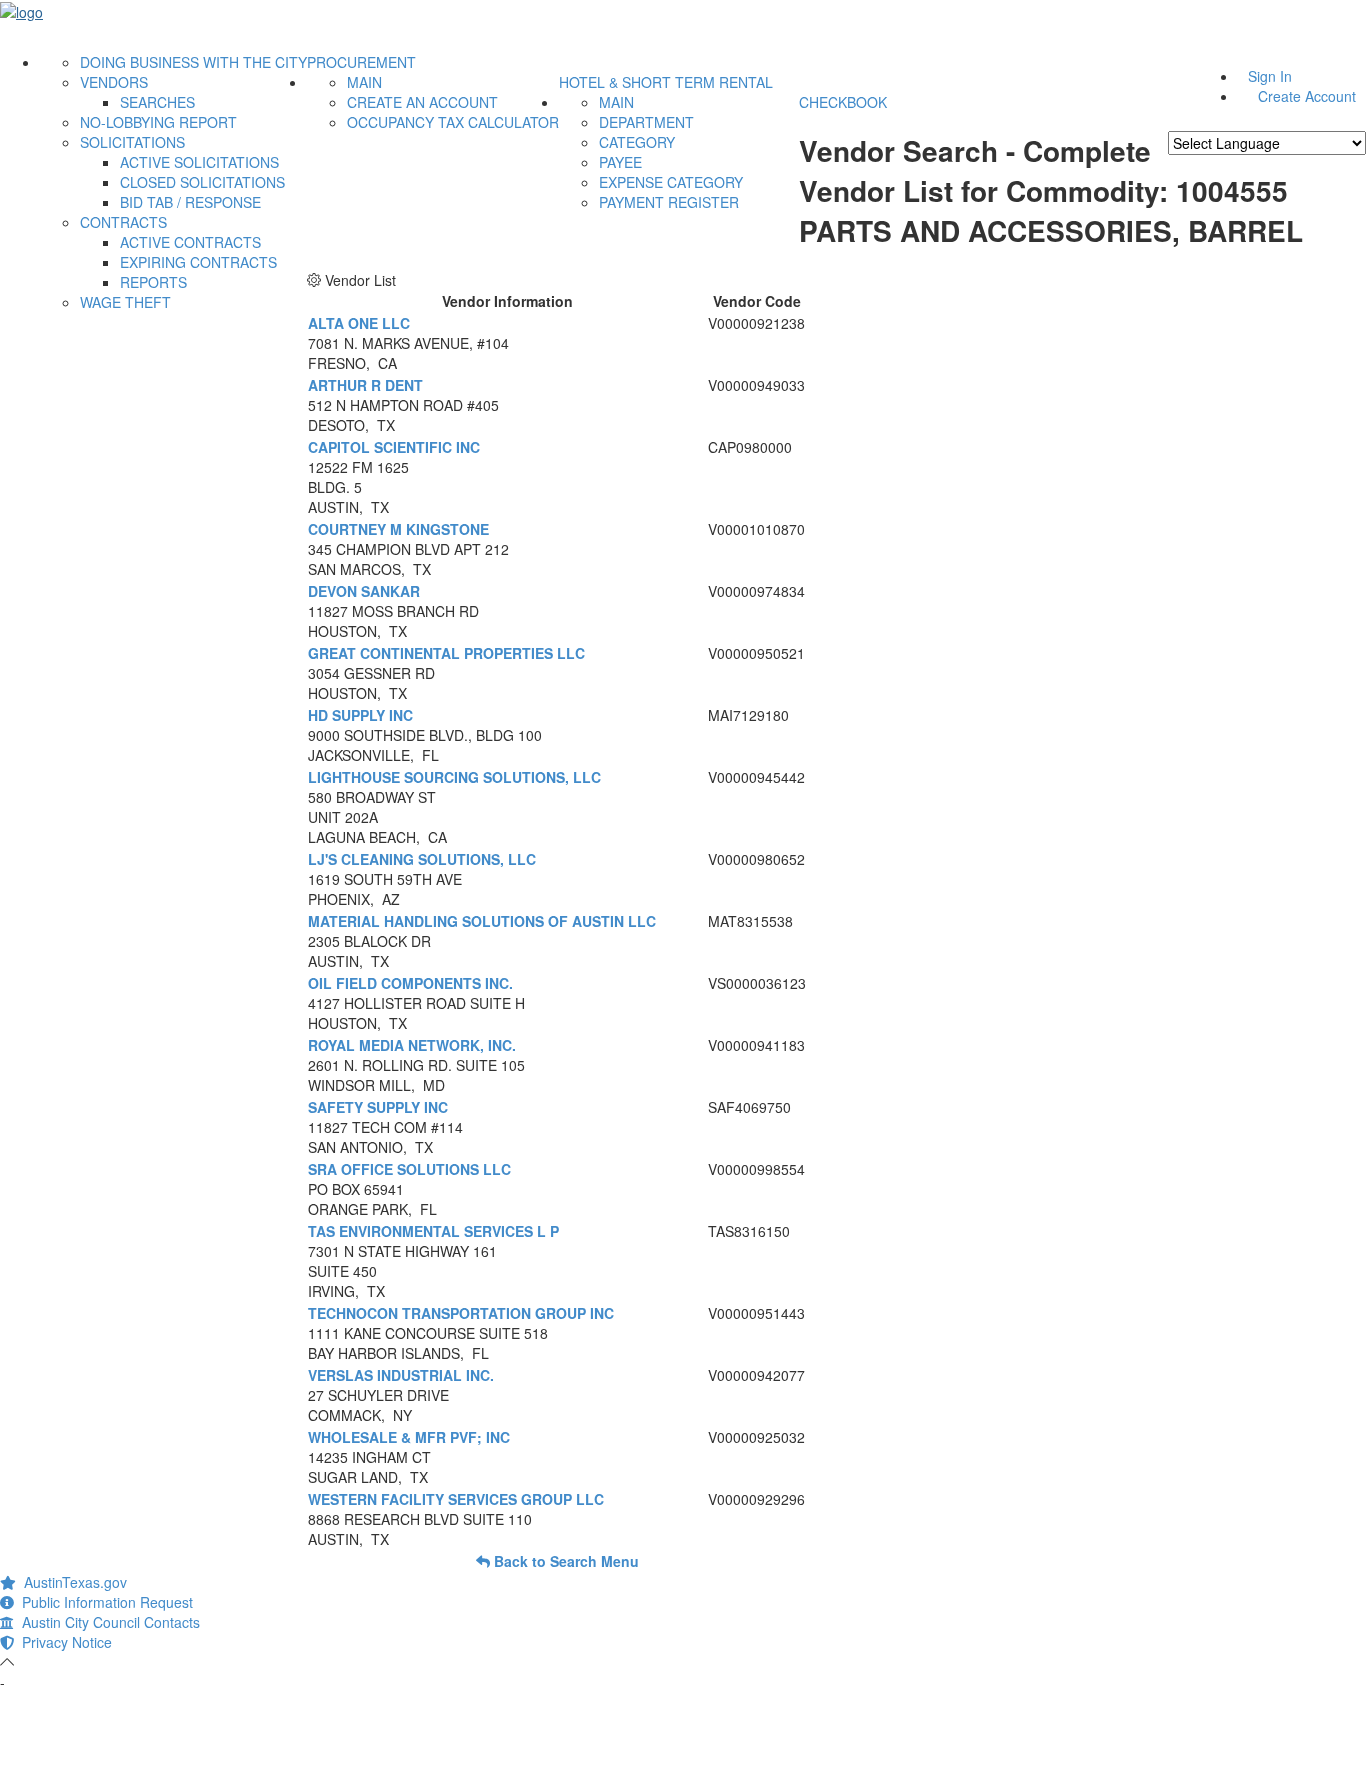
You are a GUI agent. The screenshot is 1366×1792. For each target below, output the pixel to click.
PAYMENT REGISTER (669, 202)
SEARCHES (157, 102)
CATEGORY (637, 142)
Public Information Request (103, 1602)
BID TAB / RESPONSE (190, 202)
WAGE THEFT (125, 302)
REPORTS (153, 282)
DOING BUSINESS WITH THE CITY (193, 62)
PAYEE (620, 162)
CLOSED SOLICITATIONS (202, 182)
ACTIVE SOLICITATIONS (199, 162)
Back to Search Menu (564, 1561)
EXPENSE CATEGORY (671, 182)
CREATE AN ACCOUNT (422, 102)
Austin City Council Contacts (107, 1622)
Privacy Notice (63, 1642)
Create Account (1307, 96)
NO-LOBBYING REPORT (158, 122)
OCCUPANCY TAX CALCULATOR (453, 122)
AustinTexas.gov (71, 1582)
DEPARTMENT (646, 122)
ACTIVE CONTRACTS (190, 242)
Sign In (1270, 76)
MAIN (364, 82)
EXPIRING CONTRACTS (198, 262)
